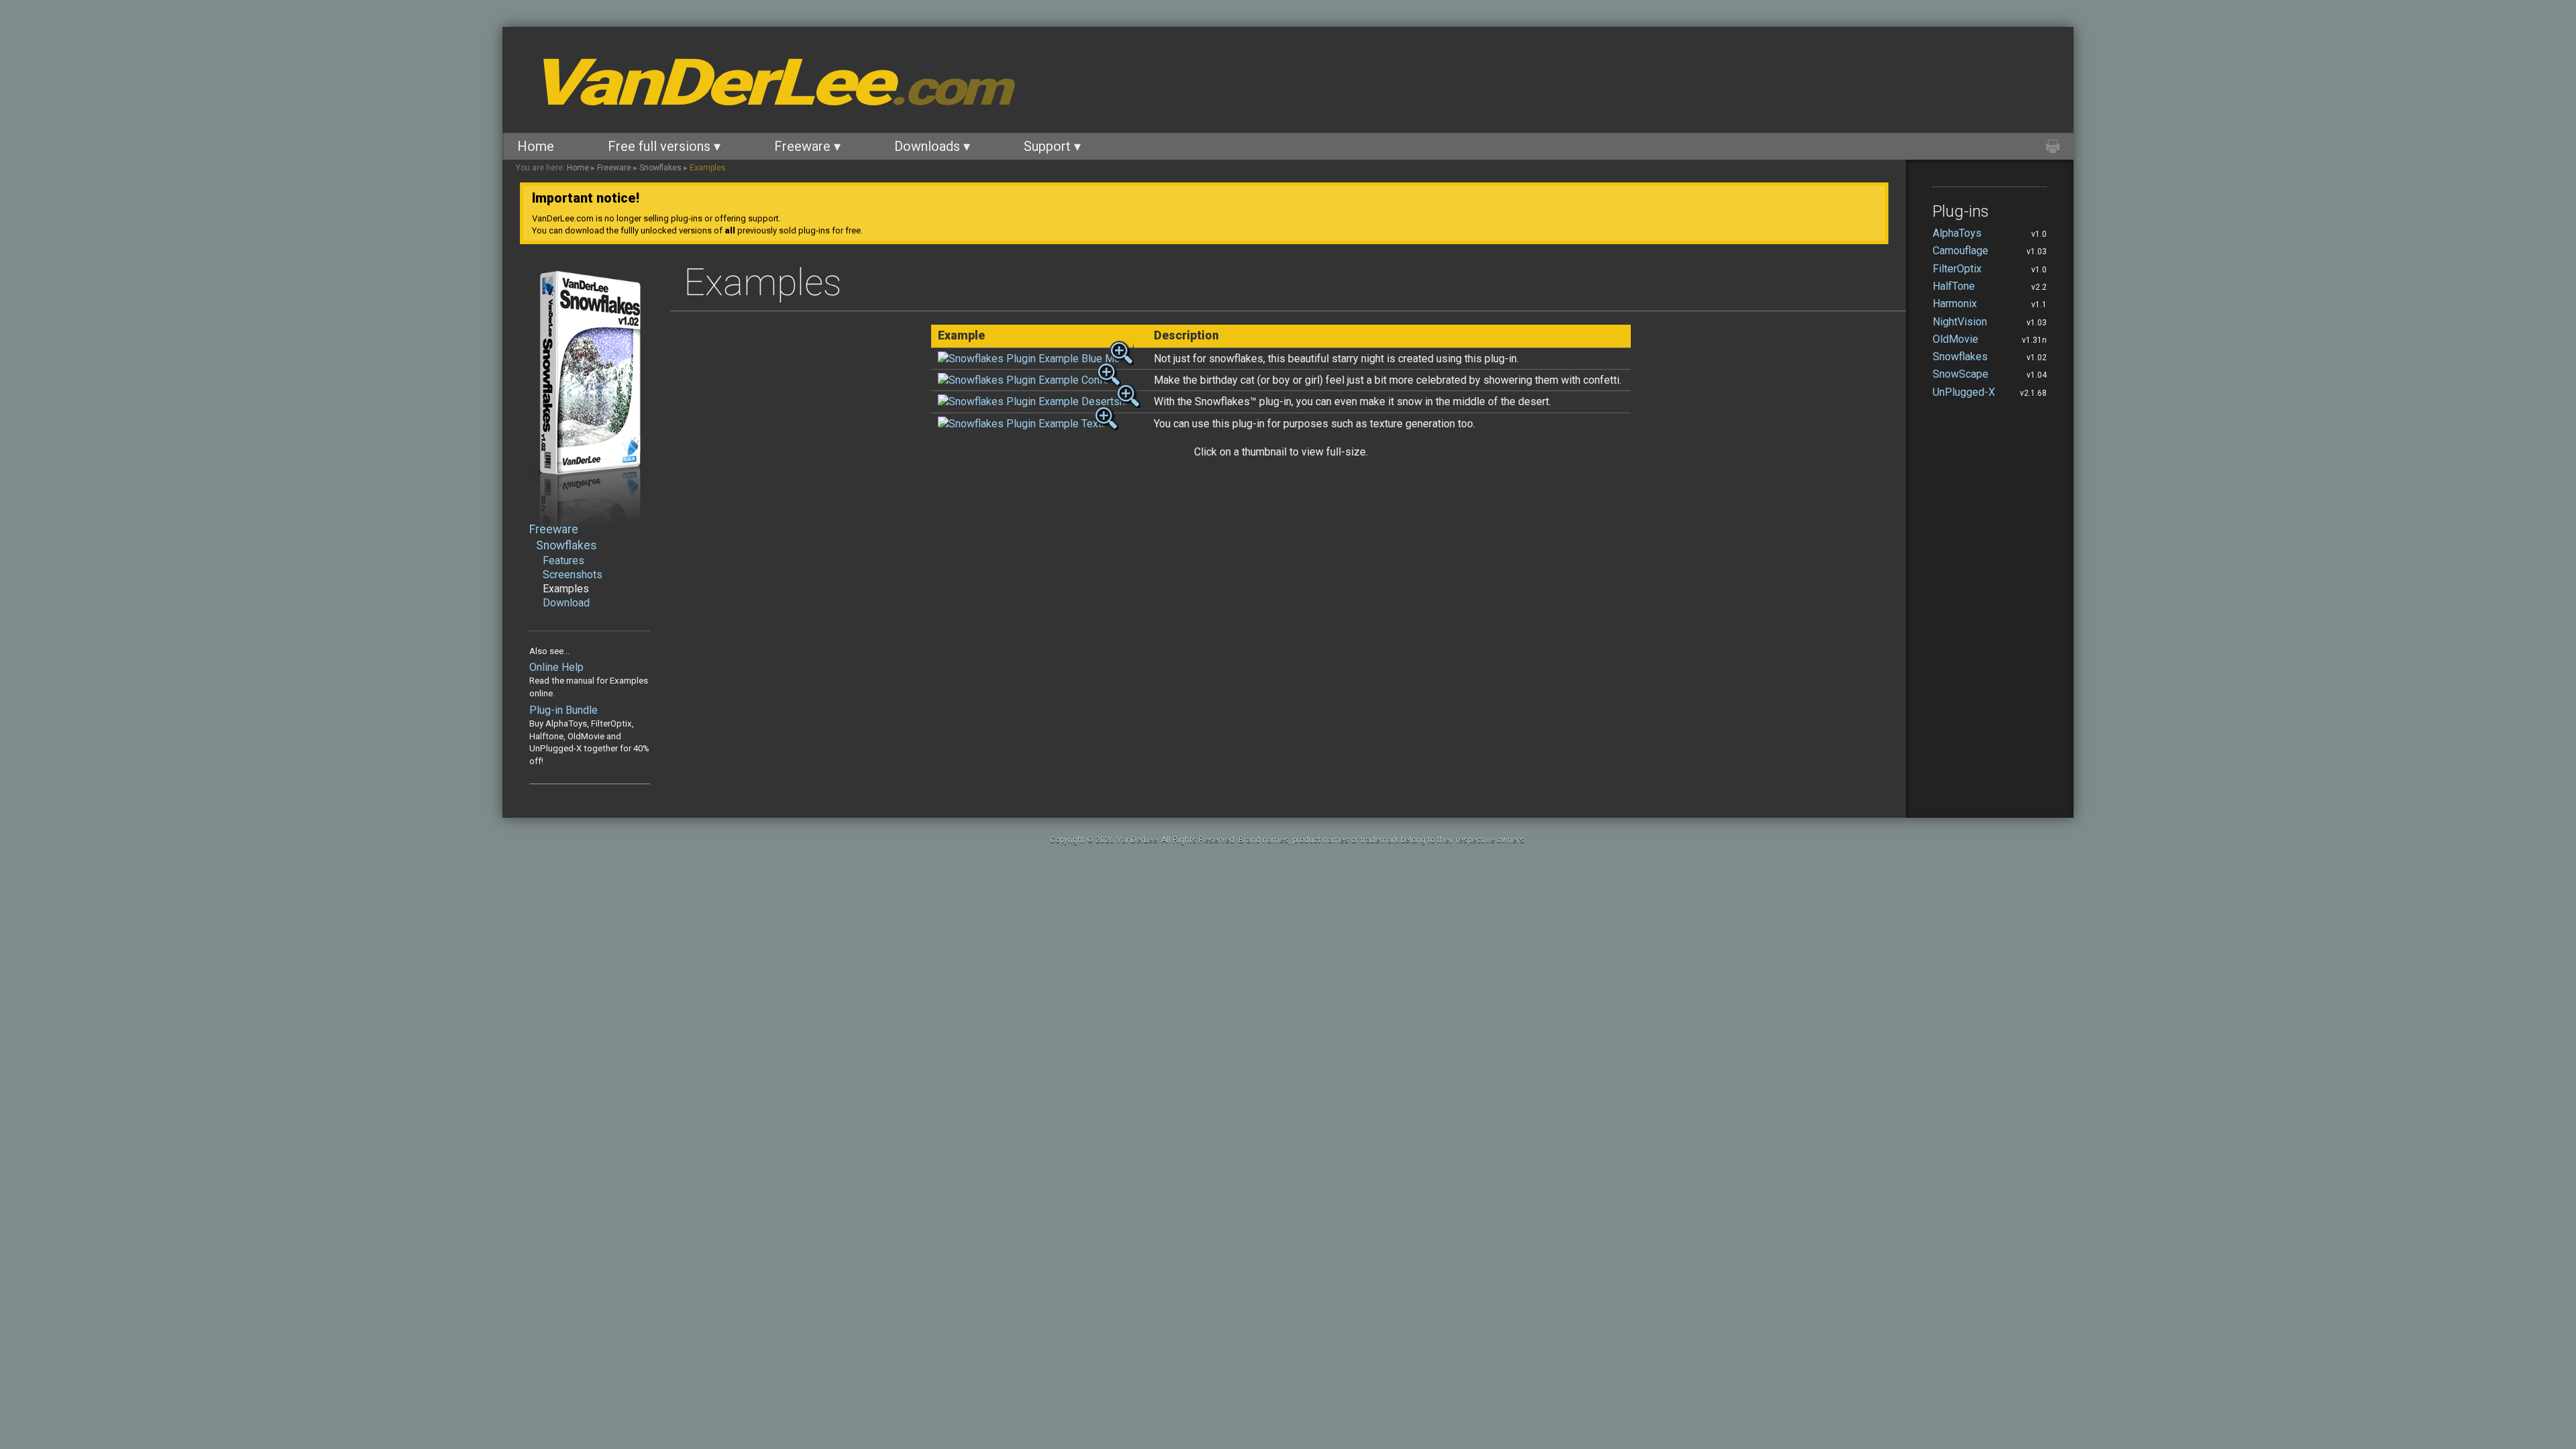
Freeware (614, 168)
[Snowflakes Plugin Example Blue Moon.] (1036, 359)
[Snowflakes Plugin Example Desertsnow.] (1039, 401)
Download (566, 603)
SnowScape (1961, 374)
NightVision (1960, 322)
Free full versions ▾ (664, 146)
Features (563, 560)
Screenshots (573, 575)
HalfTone (1954, 286)
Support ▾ (1052, 146)
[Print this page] (2053, 146)
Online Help (556, 667)
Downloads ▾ (932, 146)
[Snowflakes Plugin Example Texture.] (1028, 424)
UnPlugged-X (1964, 392)
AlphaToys (1957, 233)
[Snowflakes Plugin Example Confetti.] (1029, 380)
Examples (708, 168)
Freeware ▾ (807, 146)
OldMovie (1955, 339)
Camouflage (1961, 251)
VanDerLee (768, 83)
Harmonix (1955, 304)
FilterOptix (1957, 269)
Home (536, 146)
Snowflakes (660, 168)
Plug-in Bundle (563, 710)
